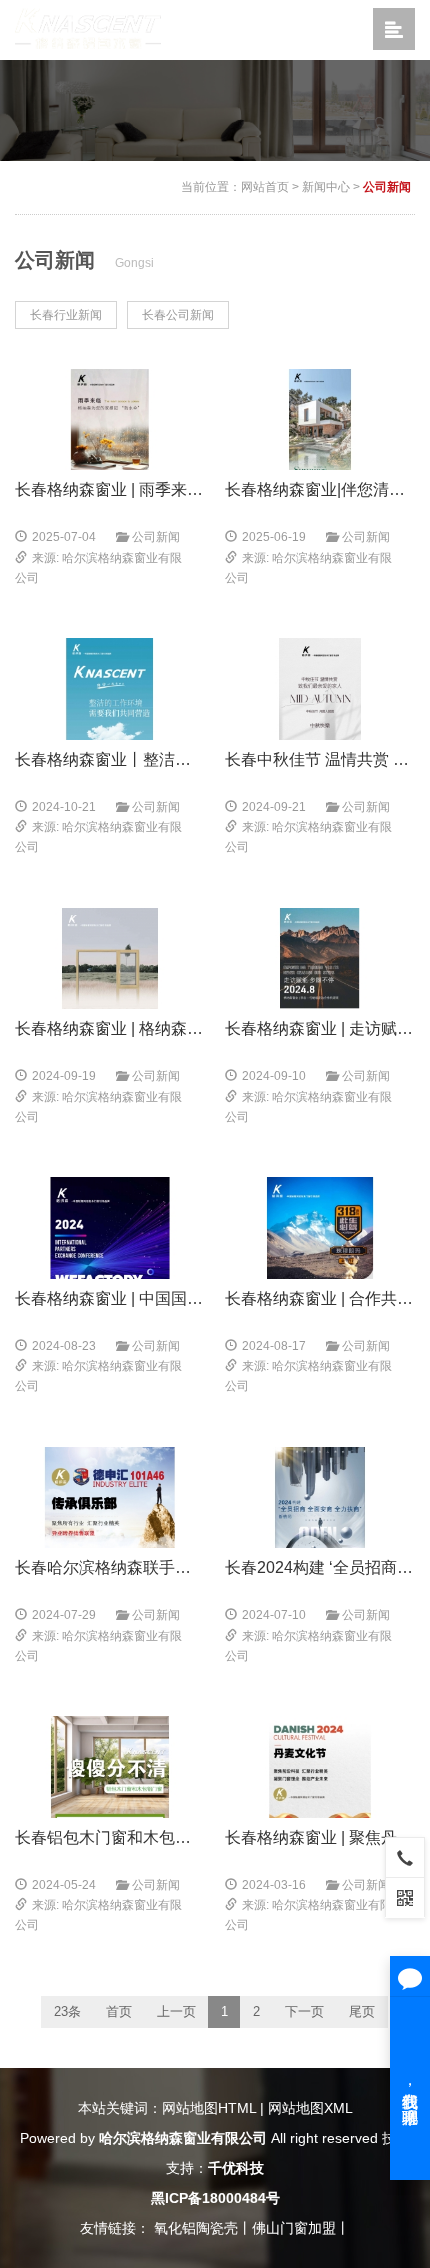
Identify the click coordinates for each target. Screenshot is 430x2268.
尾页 (362, 2011)
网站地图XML (310, 2108)
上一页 (176, 2011)
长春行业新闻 (66, 315)
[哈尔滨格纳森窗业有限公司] (88, 29)
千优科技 (236, 2168)
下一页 (304, 2011)
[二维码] (405, 1897)
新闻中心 (326, 187)
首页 (119, 2011)
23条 (67, 2011)
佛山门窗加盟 (294, 2228)
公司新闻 (387, 187)
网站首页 (265, 187)
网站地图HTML (209, 2108)
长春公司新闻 (178, 315)
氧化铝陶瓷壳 (196, 2228)
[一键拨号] (405, 1857)
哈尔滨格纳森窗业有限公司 (183, 2138)
